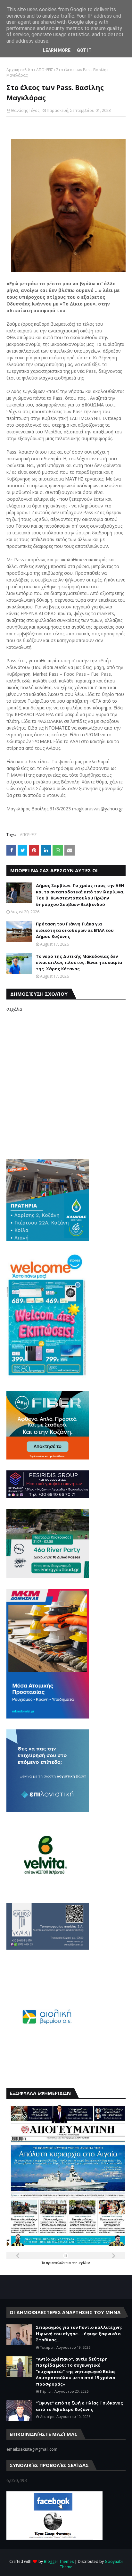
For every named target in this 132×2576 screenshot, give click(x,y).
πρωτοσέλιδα (56, 2263)
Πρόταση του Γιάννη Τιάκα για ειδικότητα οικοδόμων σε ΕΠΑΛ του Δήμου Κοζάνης (75, 930)
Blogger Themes (59, 2561)
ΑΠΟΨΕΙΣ (45, 70)
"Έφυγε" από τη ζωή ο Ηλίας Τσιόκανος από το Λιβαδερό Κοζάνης (79, 2406)
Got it (84, 50)
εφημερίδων (81, 2263)
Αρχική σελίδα (20, 70)
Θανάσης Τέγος (25, 110)
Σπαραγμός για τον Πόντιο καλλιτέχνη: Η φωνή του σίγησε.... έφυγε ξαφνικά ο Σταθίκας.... (79, 2333)
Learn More (57, 50)
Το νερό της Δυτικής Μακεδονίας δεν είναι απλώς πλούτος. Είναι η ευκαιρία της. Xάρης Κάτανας (79, 962)
